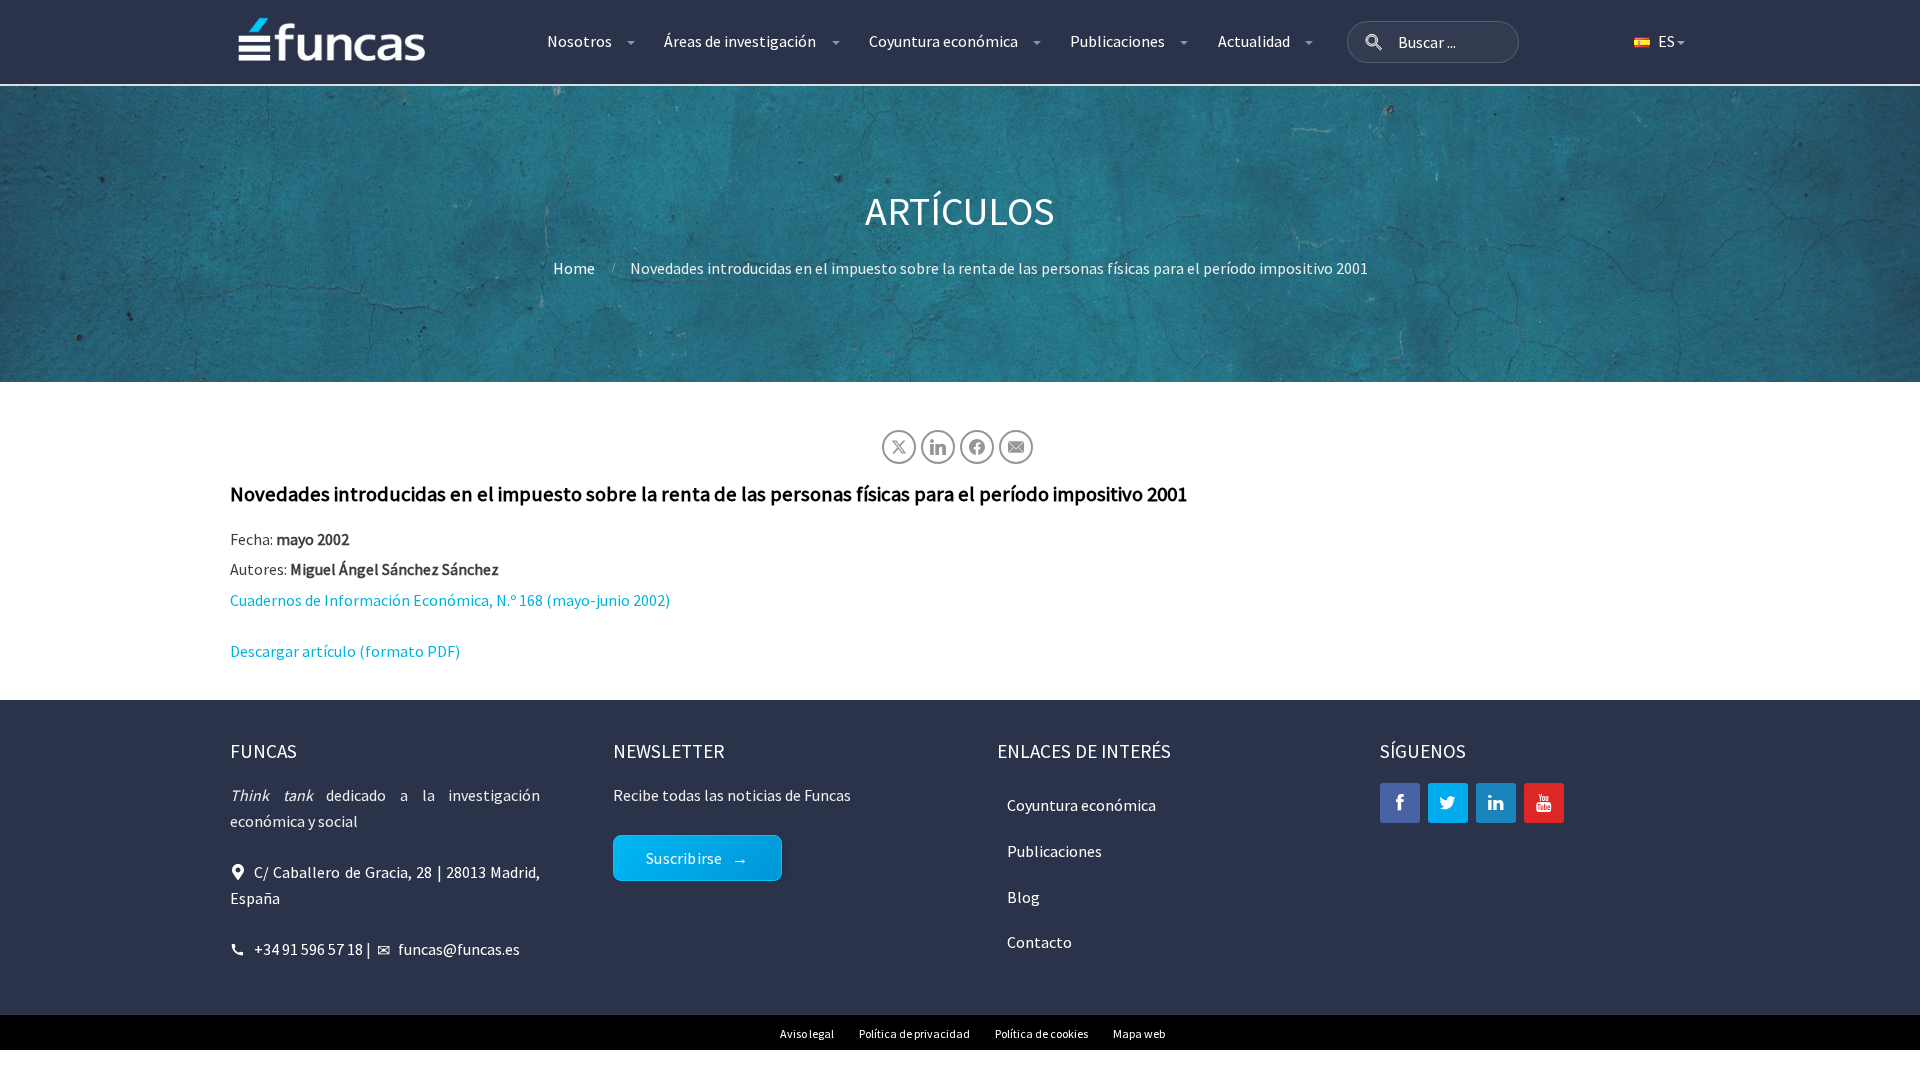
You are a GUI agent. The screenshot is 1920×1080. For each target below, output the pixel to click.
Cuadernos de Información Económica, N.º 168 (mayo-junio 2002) (450, 600)
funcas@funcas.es (459, 949)
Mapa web (1139, 1033)
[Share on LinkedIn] (938, 447)
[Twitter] (1448, 803)
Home (574, 268)
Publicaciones (1117, 41)
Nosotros (579, 41)
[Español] (1658, 42)
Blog (1023, 897)
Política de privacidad (914, 1033)
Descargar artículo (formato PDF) (345, 651)
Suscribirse (684, 858)
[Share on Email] (1016, 447)
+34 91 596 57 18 (308, 949)
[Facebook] (1400, 803)
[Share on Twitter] (899, 447)
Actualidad (1254, 41)
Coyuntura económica (943, 41)
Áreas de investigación (740, 41)
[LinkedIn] (1496, 803)
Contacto (1039, 942)
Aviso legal (807, 1033)
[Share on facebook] (977, 447)
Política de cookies (1041, 1033)
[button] (1374, 42)
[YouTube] (1544, 803)
